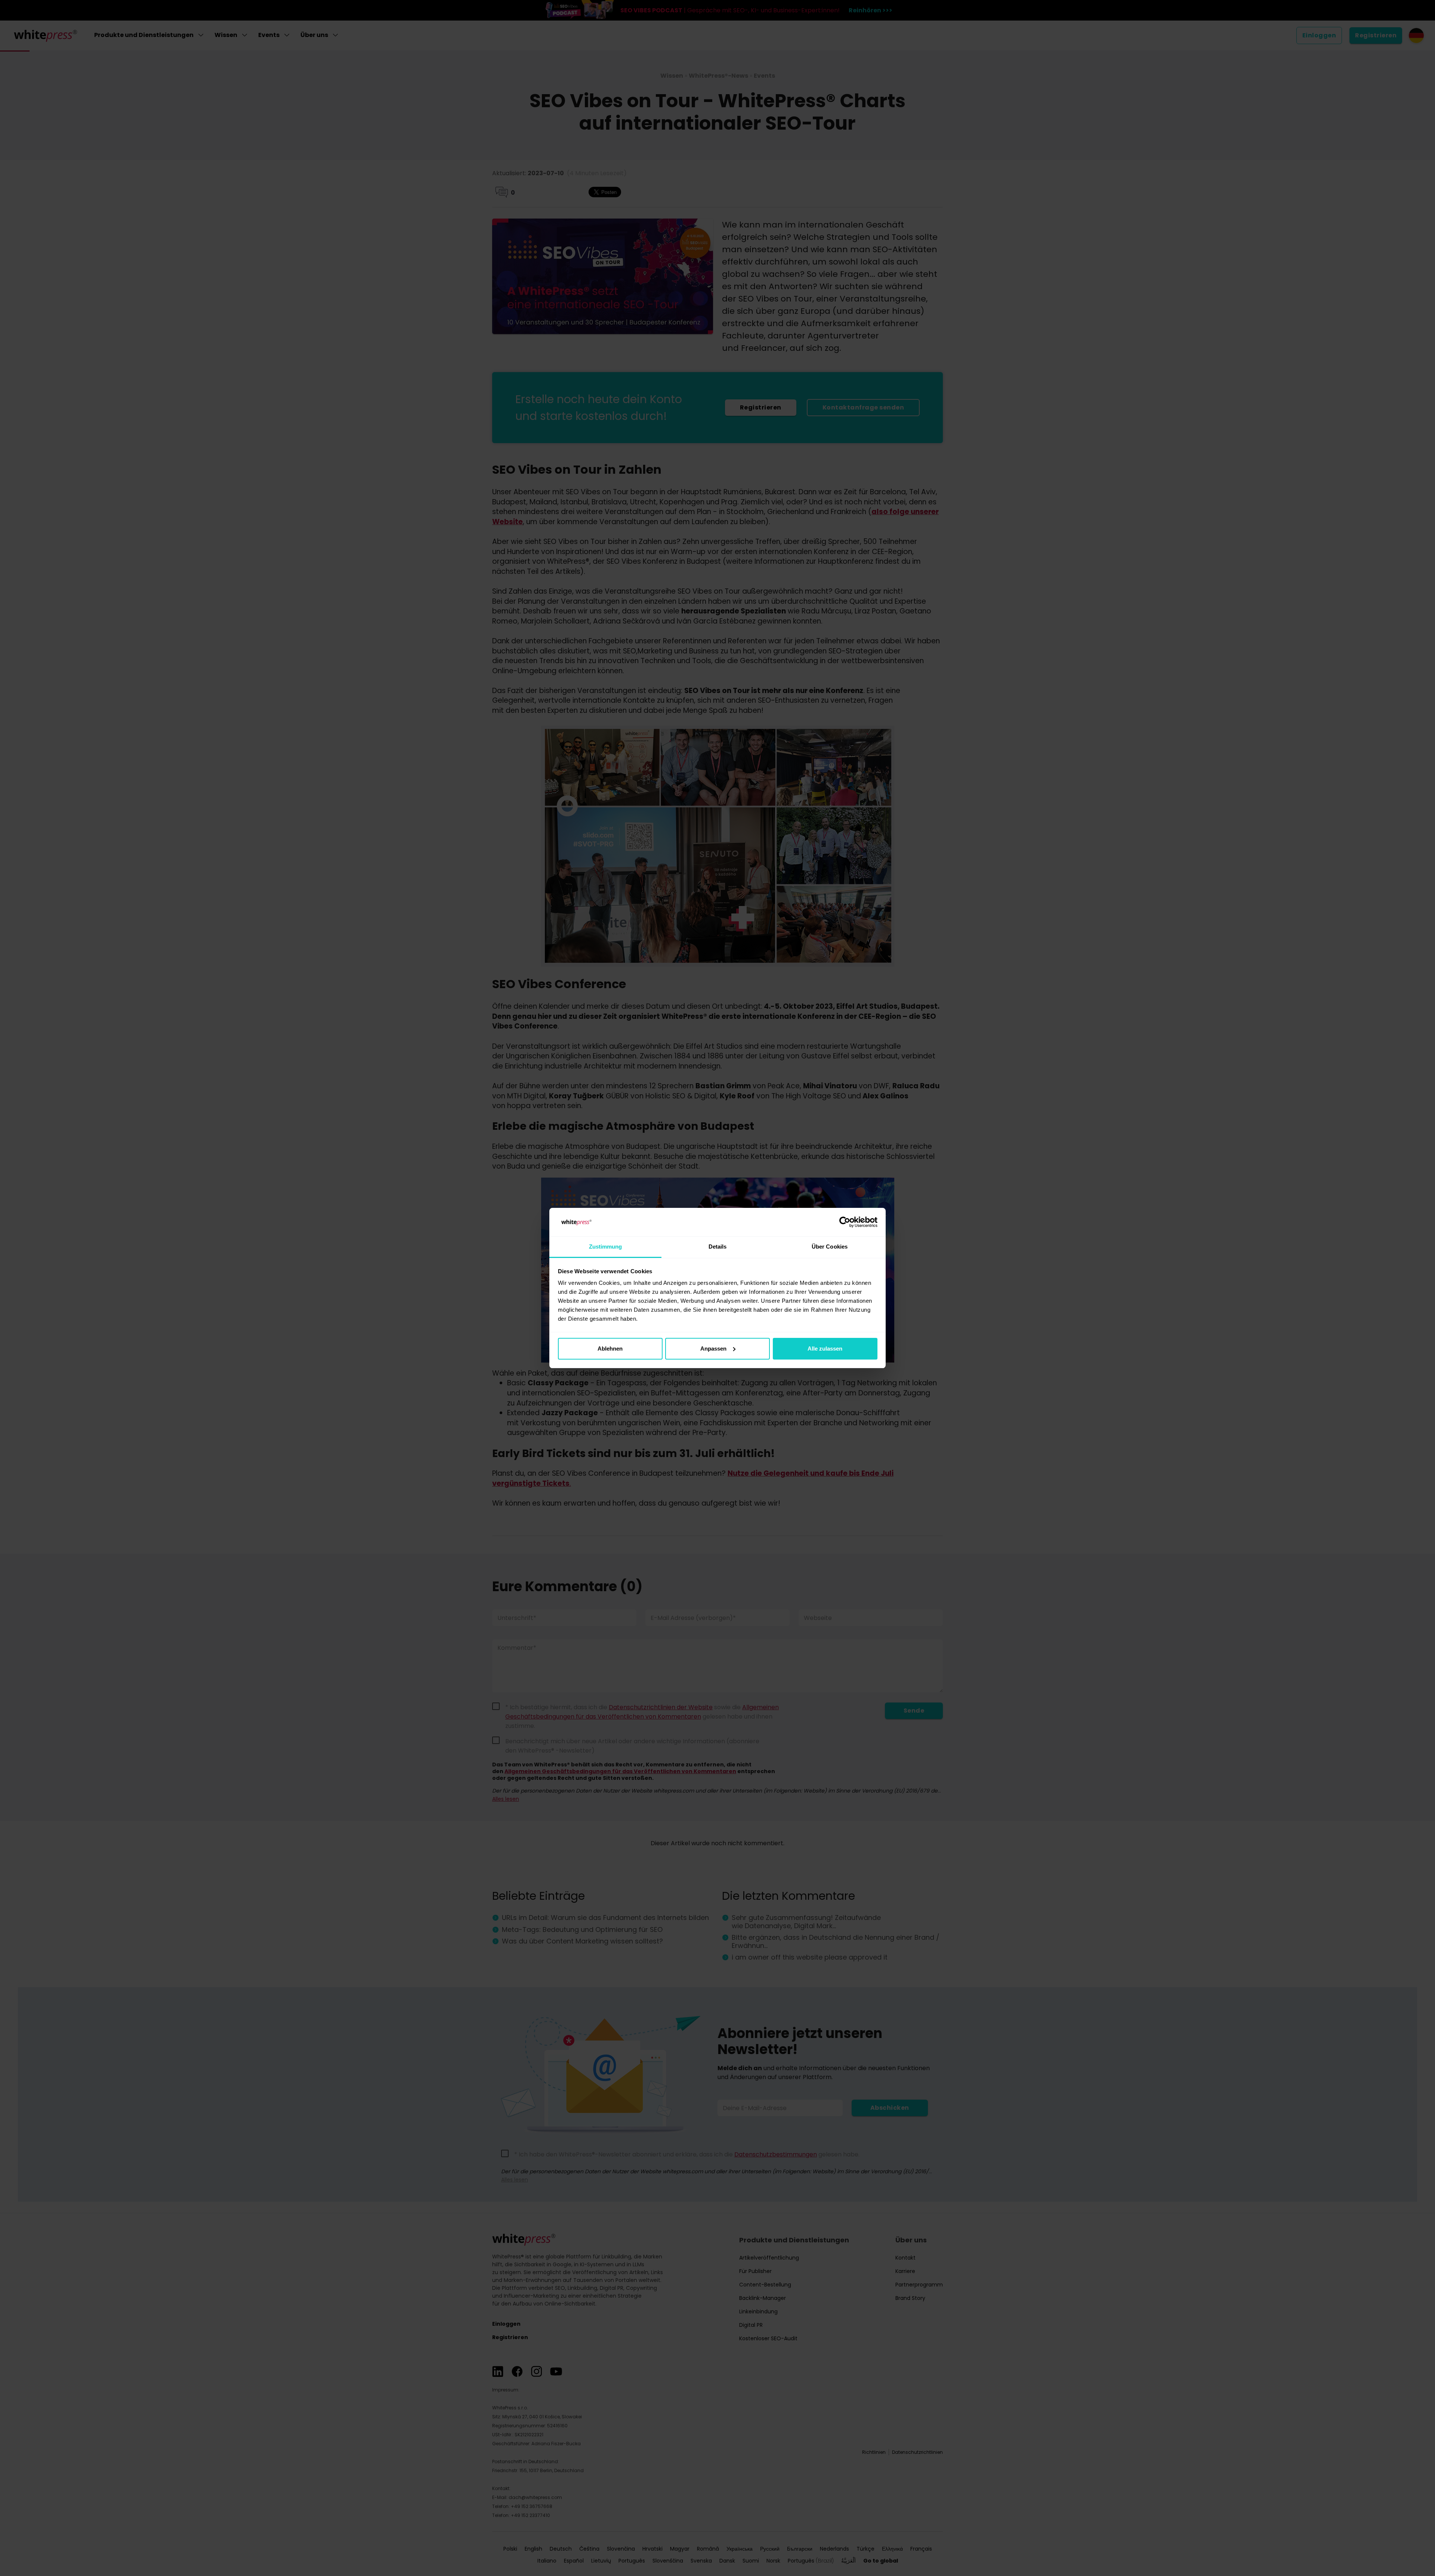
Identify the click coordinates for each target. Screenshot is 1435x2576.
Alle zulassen (825, 1349)
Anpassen (713, 1349)
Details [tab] (718, 1247)
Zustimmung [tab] (606, 1247)
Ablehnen (610, 1349)
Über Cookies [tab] (830, 1247)
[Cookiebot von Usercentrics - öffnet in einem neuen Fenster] (845, 1222)
